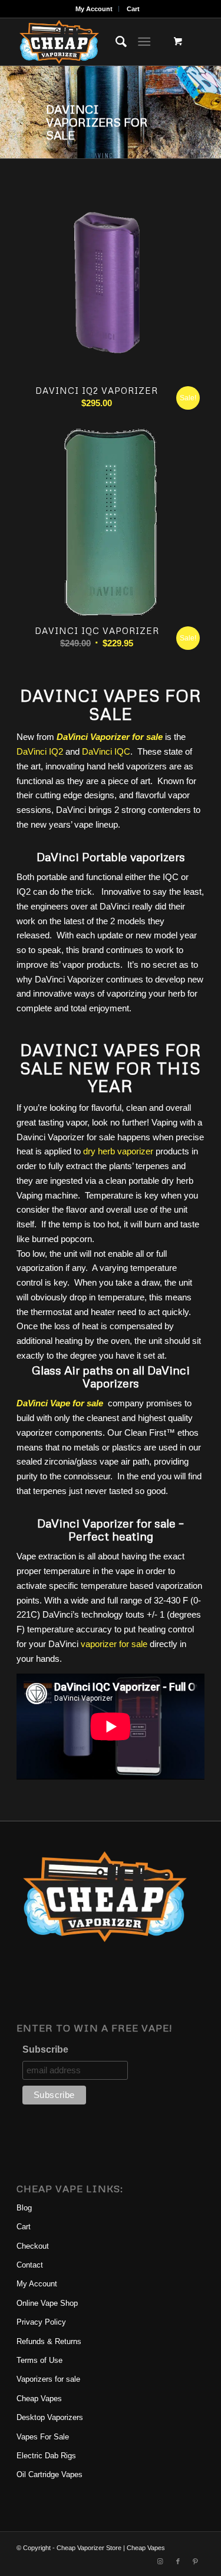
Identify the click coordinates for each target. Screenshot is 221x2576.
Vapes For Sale (43, 2437)
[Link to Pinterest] (196, 2561)
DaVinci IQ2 (40, 751)
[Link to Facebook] (178, 2561)
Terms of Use (39, 2360)
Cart (133, 9)
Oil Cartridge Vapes (50, 2474)
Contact (30, 2265)
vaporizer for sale (114, 1644)
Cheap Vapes (39, 2399)
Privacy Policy (41, 2322)
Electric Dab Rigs (46, 2456)
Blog (24, 2208)
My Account (94, 9)
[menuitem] (94, 9)
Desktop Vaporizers (50, 2417)
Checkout (33, 2246)
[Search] (115, 42)
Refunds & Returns (49, 2341)
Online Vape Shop (47, 2303)
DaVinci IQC (106, 751)
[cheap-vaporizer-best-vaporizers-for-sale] (92, 42)
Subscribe (45, 2049)
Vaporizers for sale (48, 2379)
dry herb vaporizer (118, 1151)
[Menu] (144, 42)
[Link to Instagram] (160, 2561)
